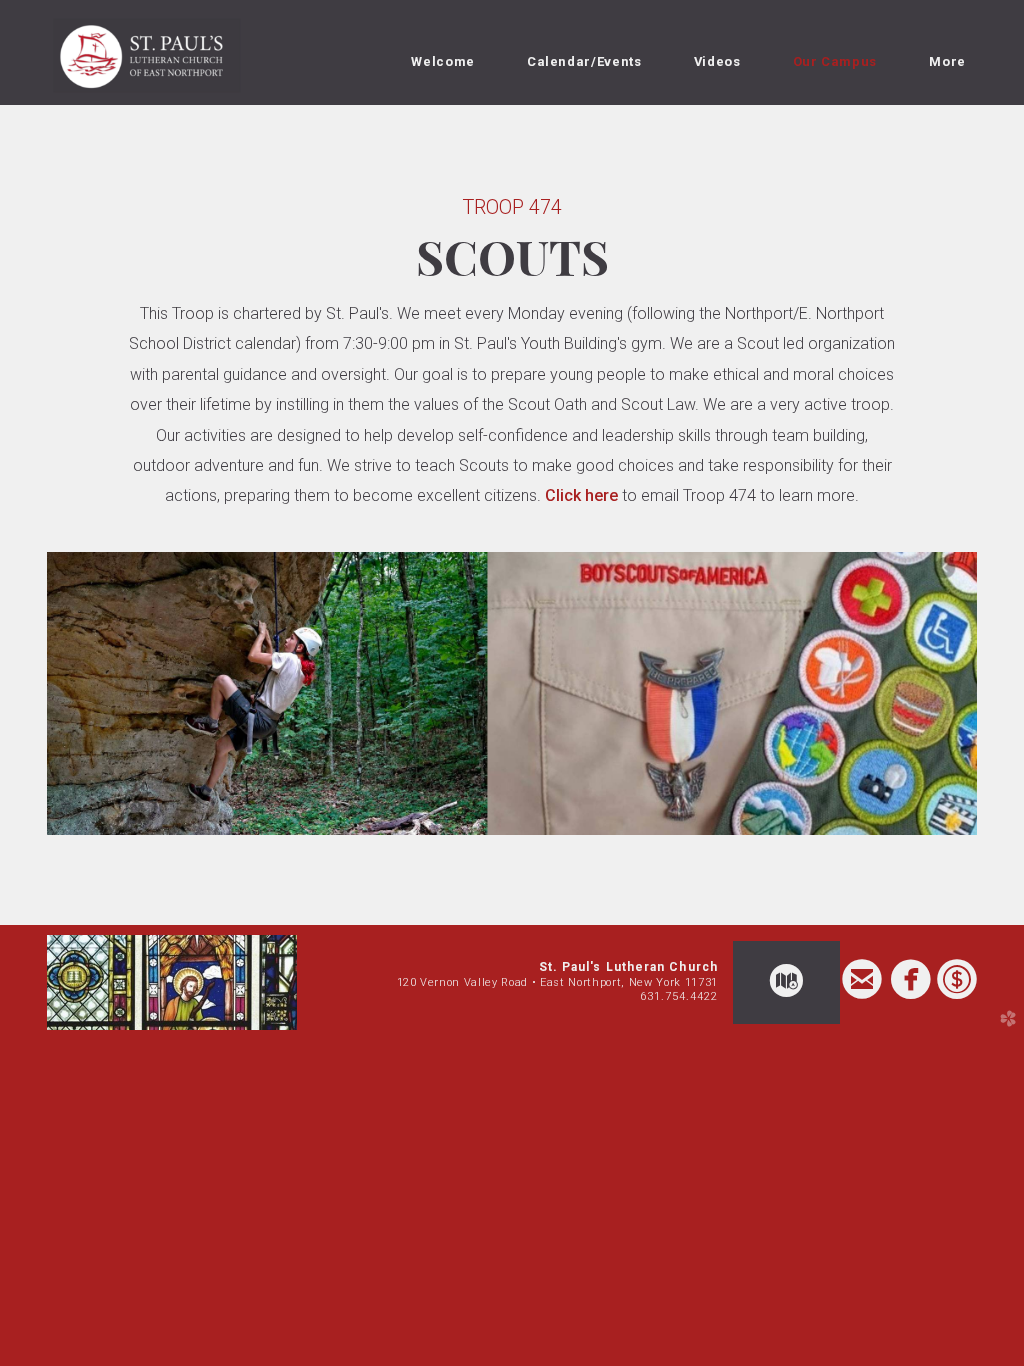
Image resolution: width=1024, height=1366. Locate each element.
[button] (786, 982)
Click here (579, 495)
